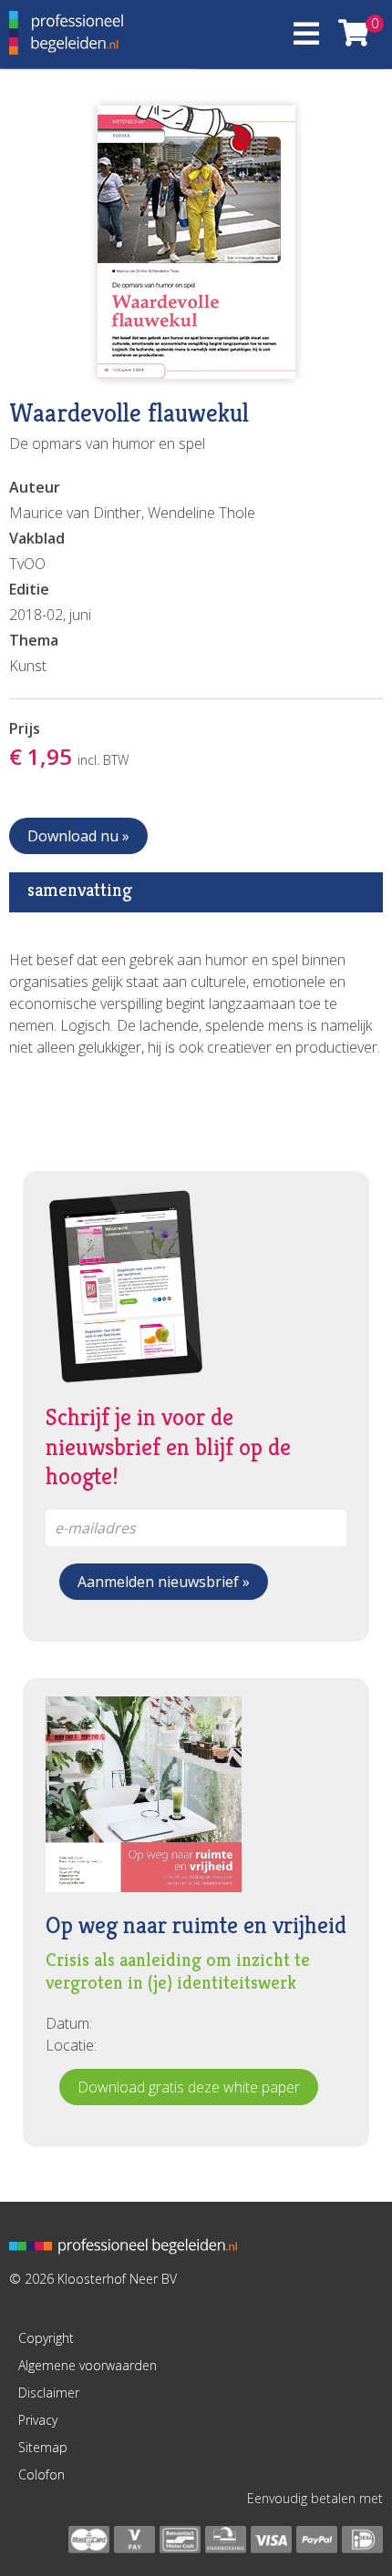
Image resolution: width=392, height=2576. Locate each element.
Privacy (38, 2420)
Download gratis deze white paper (189, 2087)
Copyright (46, 2338)
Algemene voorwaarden (88, 2365)
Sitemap (43, 2447)
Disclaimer (49, 2393)
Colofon (41, 2474)
